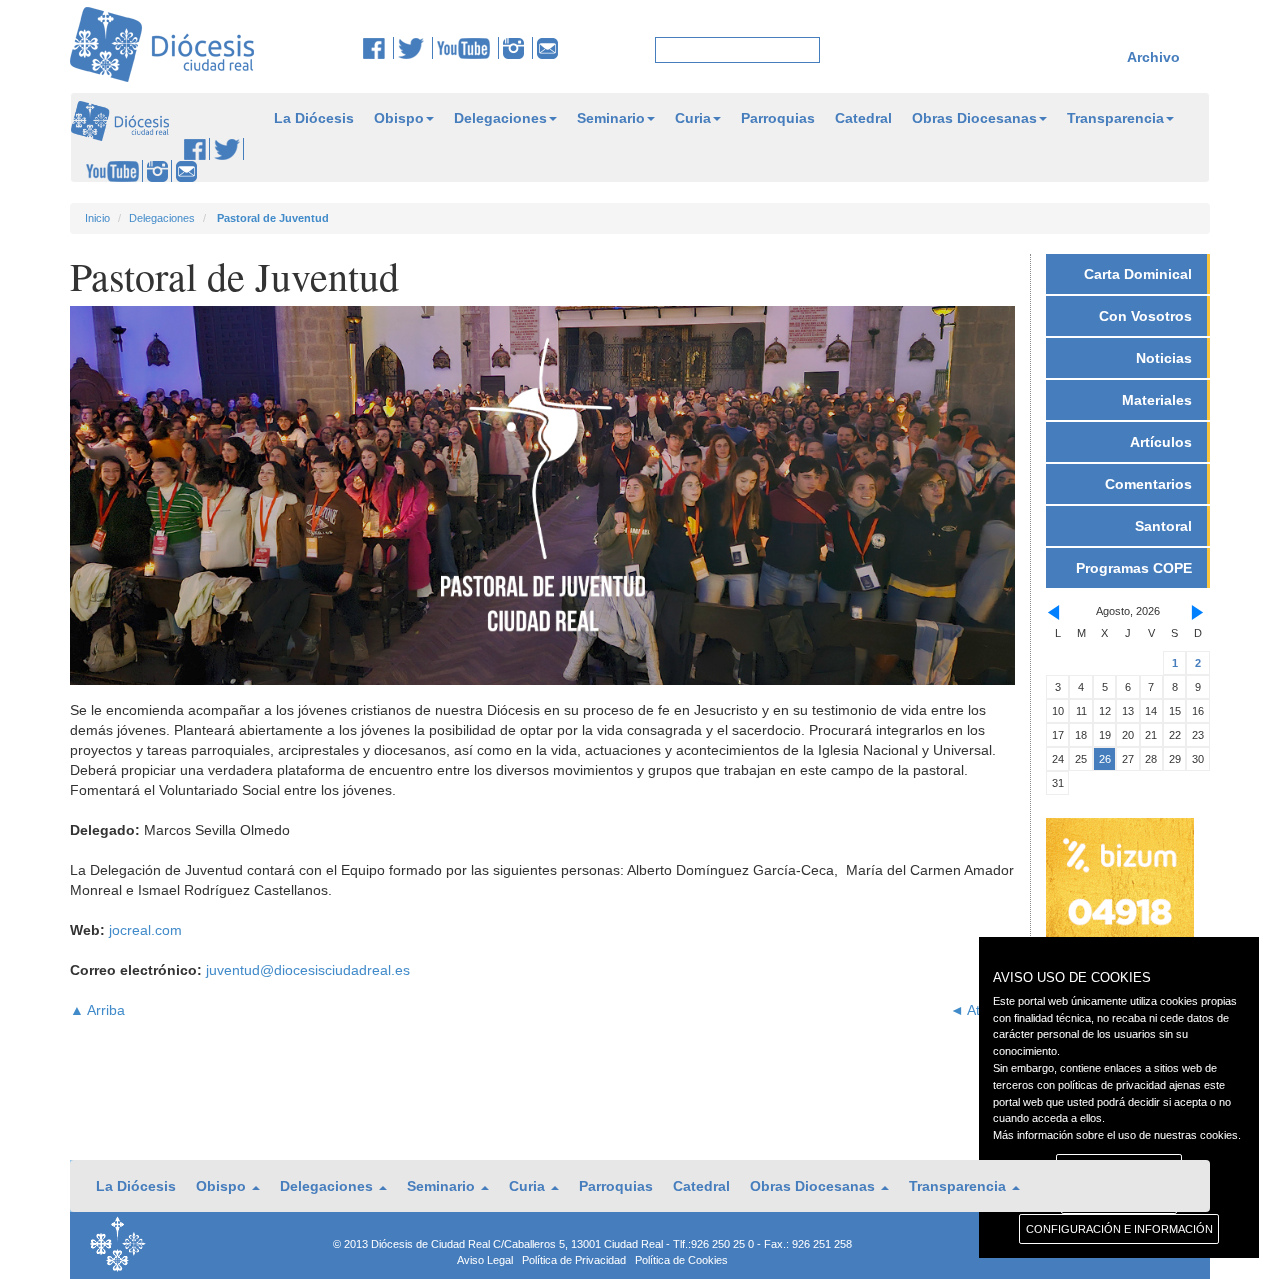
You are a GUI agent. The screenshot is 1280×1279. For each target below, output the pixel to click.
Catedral (863, 118)
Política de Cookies (681, 1260)
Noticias (1164, 358)
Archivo (1153, 57)
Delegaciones (500, 118)
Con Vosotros (1145, 316)
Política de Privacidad (574, 1260)
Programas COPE (1134, 568)
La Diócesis (314, 118)
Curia (693, 118)
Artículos (1161, 442)
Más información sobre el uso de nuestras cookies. (1117, 1135)
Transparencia (1115, 118)
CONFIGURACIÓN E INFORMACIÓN (1119, 1229)
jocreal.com (145, 930)
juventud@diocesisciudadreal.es (308, 970)
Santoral (1163, 526)
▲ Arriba (97, 1010)
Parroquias (778, 118)
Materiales (1157, 400)
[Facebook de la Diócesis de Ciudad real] (378, 48)
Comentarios (1148, 484)
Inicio (97, 218)
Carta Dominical (1138, 274)
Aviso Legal (485, 1260)
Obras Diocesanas (974, 118)
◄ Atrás (975, 1010)
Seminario (611, 118)
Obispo (399, 118)
